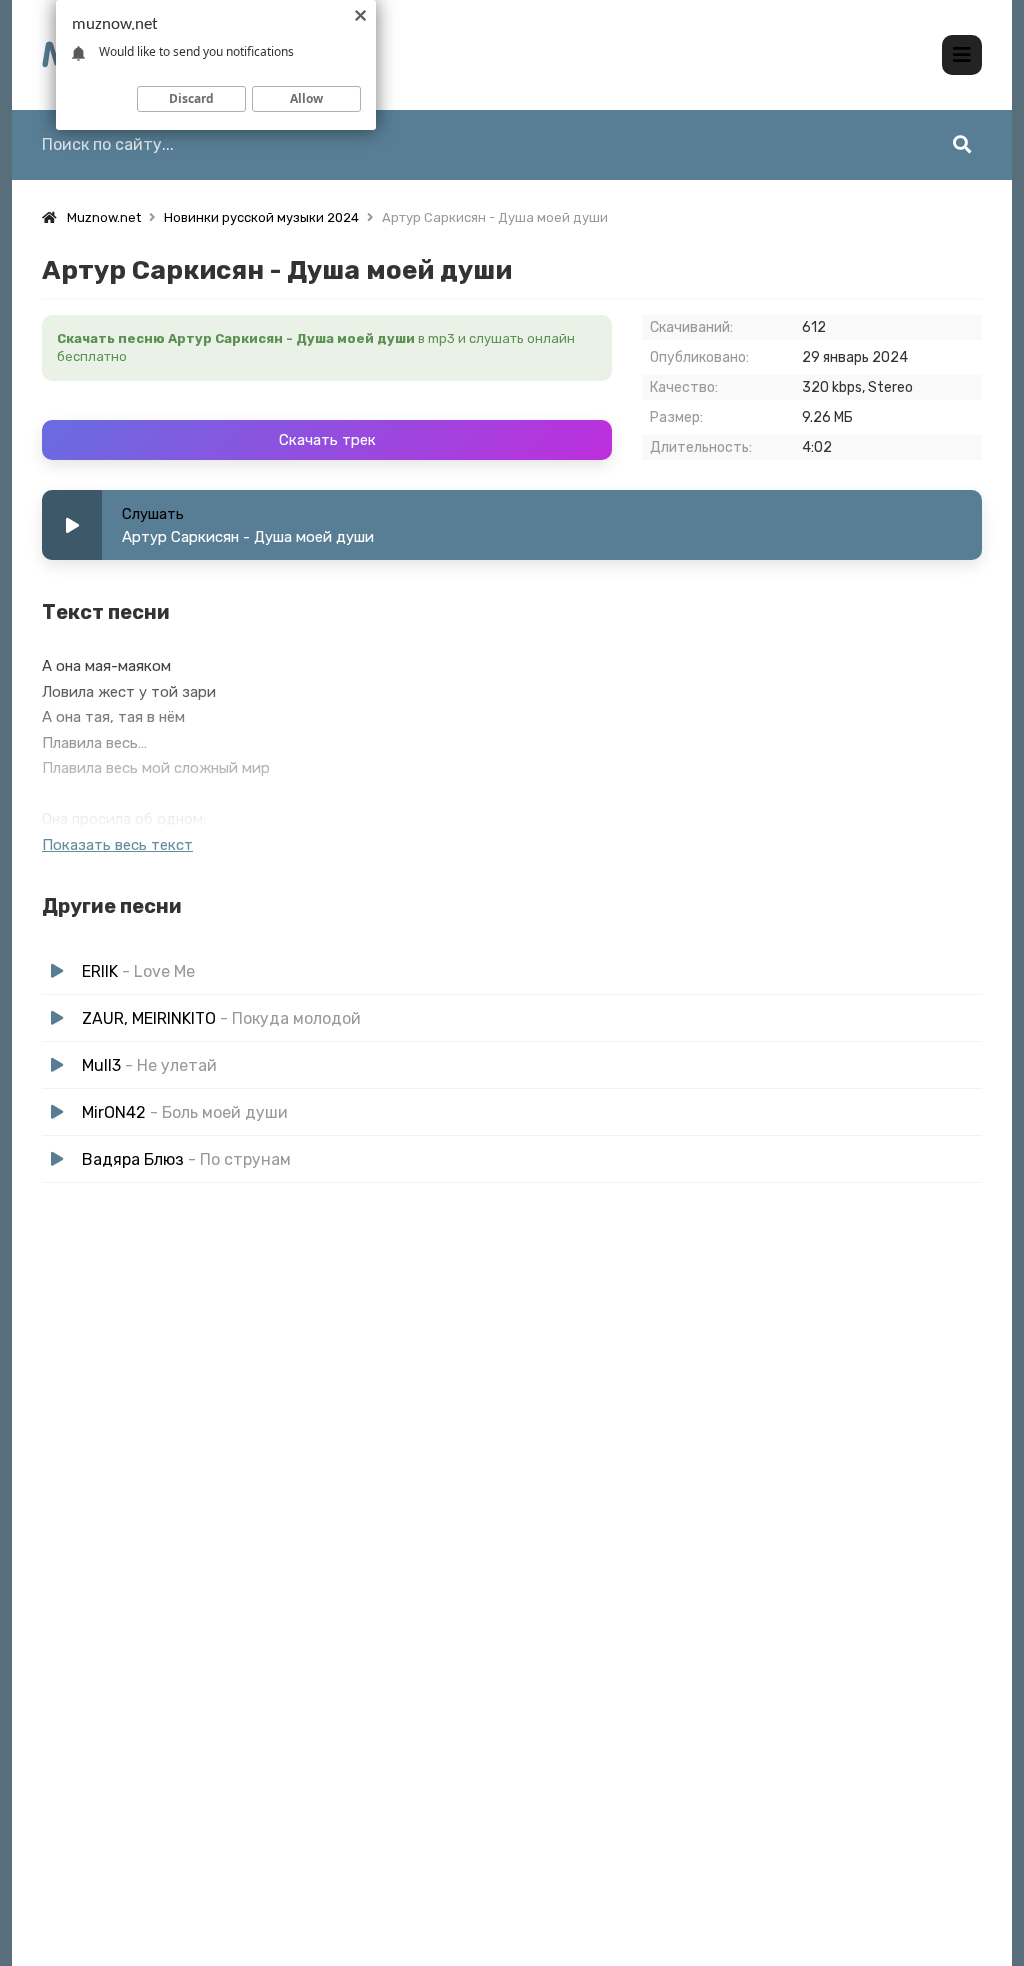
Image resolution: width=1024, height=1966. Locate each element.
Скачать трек (327, 440)
